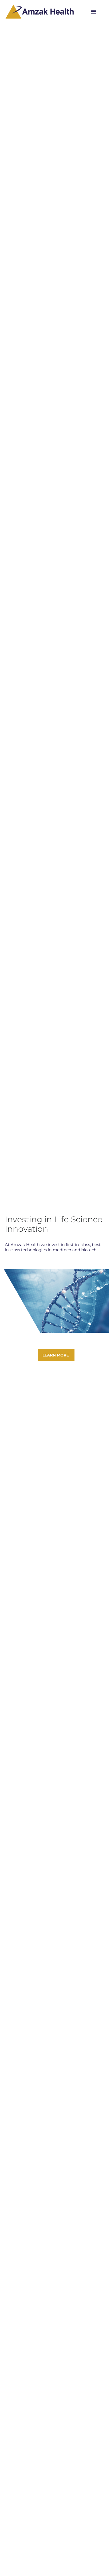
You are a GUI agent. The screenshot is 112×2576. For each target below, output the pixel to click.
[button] (94, 12)
